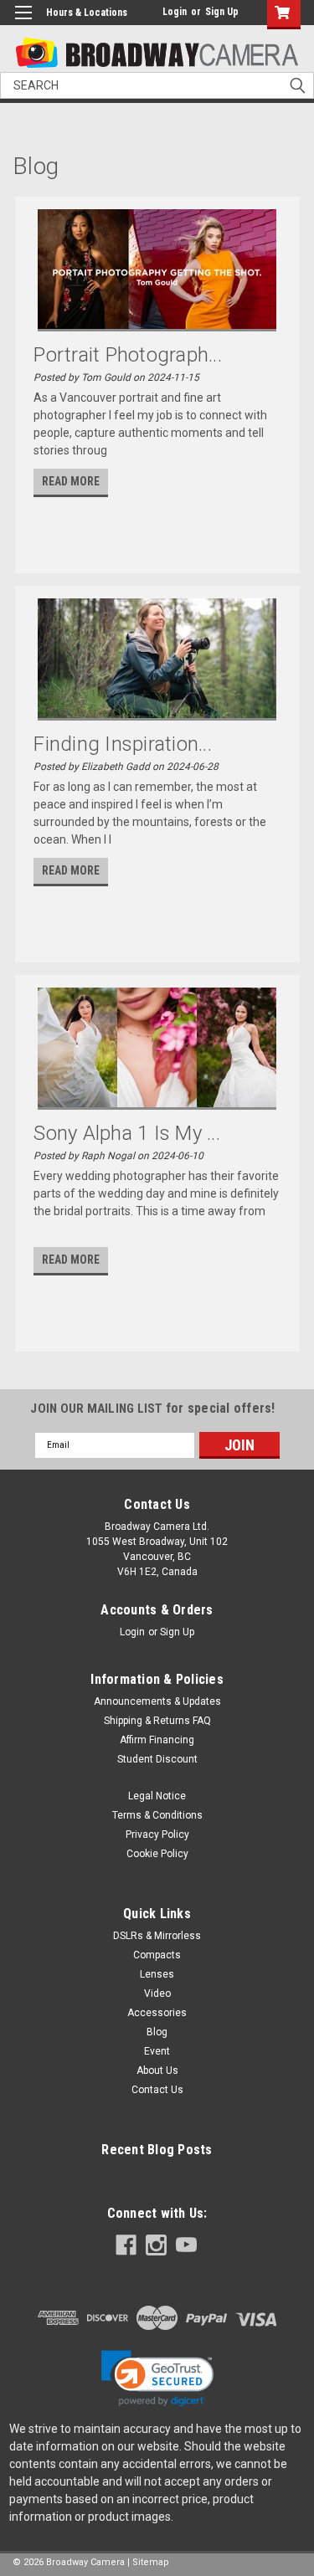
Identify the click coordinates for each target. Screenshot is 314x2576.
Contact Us (157, 2090)
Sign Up (222, 12)
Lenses (157, 1974)
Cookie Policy (157, 1854)
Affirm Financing (157, 1740)
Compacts (157, 1955)
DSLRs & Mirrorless (157, 1936)
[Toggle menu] (23, 23)
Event (157, 2051)
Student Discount (157, 1759)
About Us (157, 2071)
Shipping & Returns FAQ (157, 1721)
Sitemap (151, 2562)
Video (157, 1994)
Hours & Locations (87, 13)
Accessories (157, 2013)
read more (71, 481)
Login (175, 12)
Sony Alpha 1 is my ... (127, 1133)
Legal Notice (157, 1796)
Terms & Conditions (157, 1815)
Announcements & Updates (157, 1701)
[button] (157, 2378)
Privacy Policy (157, 1835)
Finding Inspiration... (123, 744)
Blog (157, 2032)
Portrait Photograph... (128, 355)
